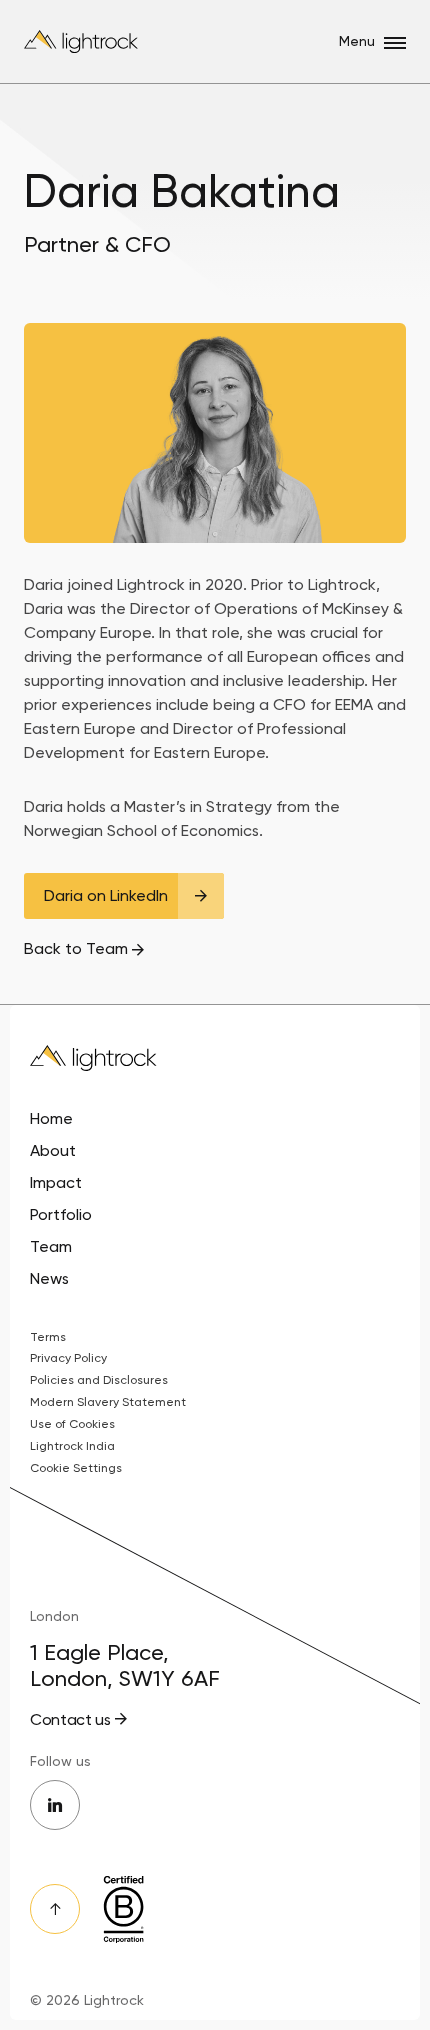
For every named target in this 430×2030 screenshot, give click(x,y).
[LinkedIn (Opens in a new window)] (55, 1805)
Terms (48, 1337)
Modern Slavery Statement (108, 1402)
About (53, 1150)
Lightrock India (72, 1446)
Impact (56, 1182)
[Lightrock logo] (82, 41)
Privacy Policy (68, 1358)
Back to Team (76, 948)
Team (51, 1246)
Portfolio (61, 1214)
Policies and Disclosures (99, 1380)
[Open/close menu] (395, 43)
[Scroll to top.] (55, 1909)
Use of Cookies (72, 1424)
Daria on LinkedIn (106, 895)
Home (51, 1118)
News (49, 1278)
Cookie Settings (76, 1468)
